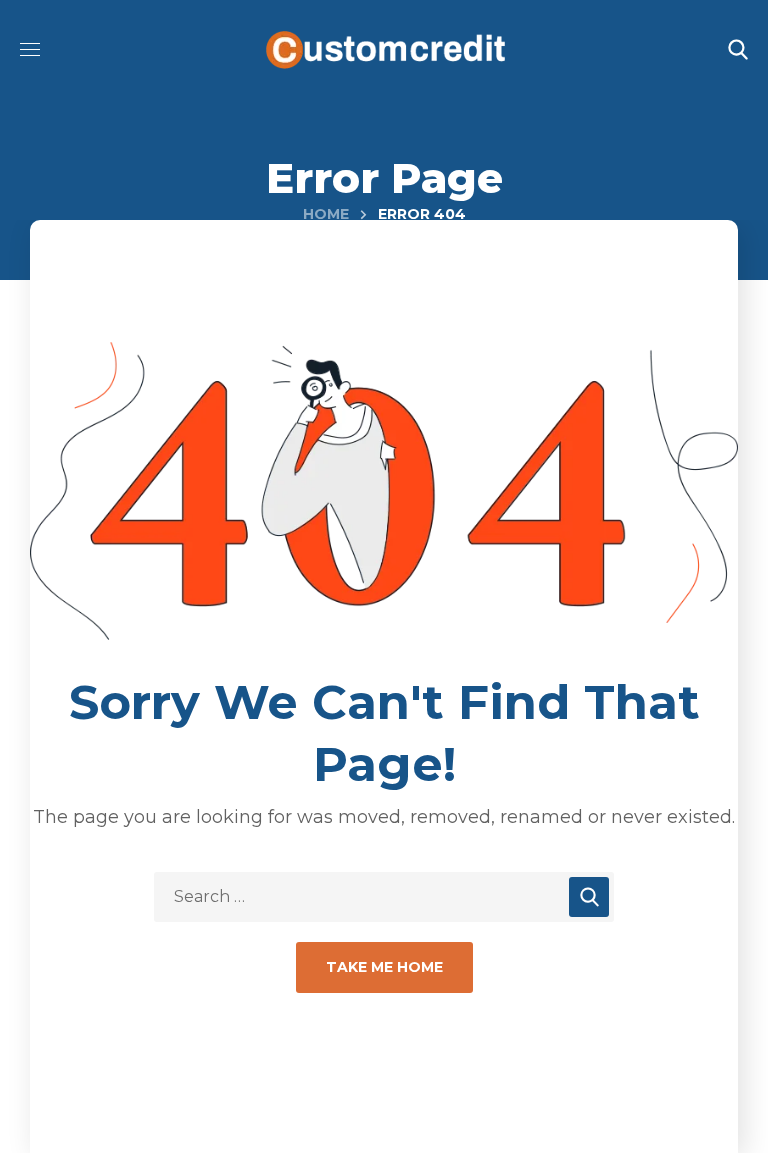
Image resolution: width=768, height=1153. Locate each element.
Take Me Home (384, 967)
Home (326, 214)
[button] (738, 50)
